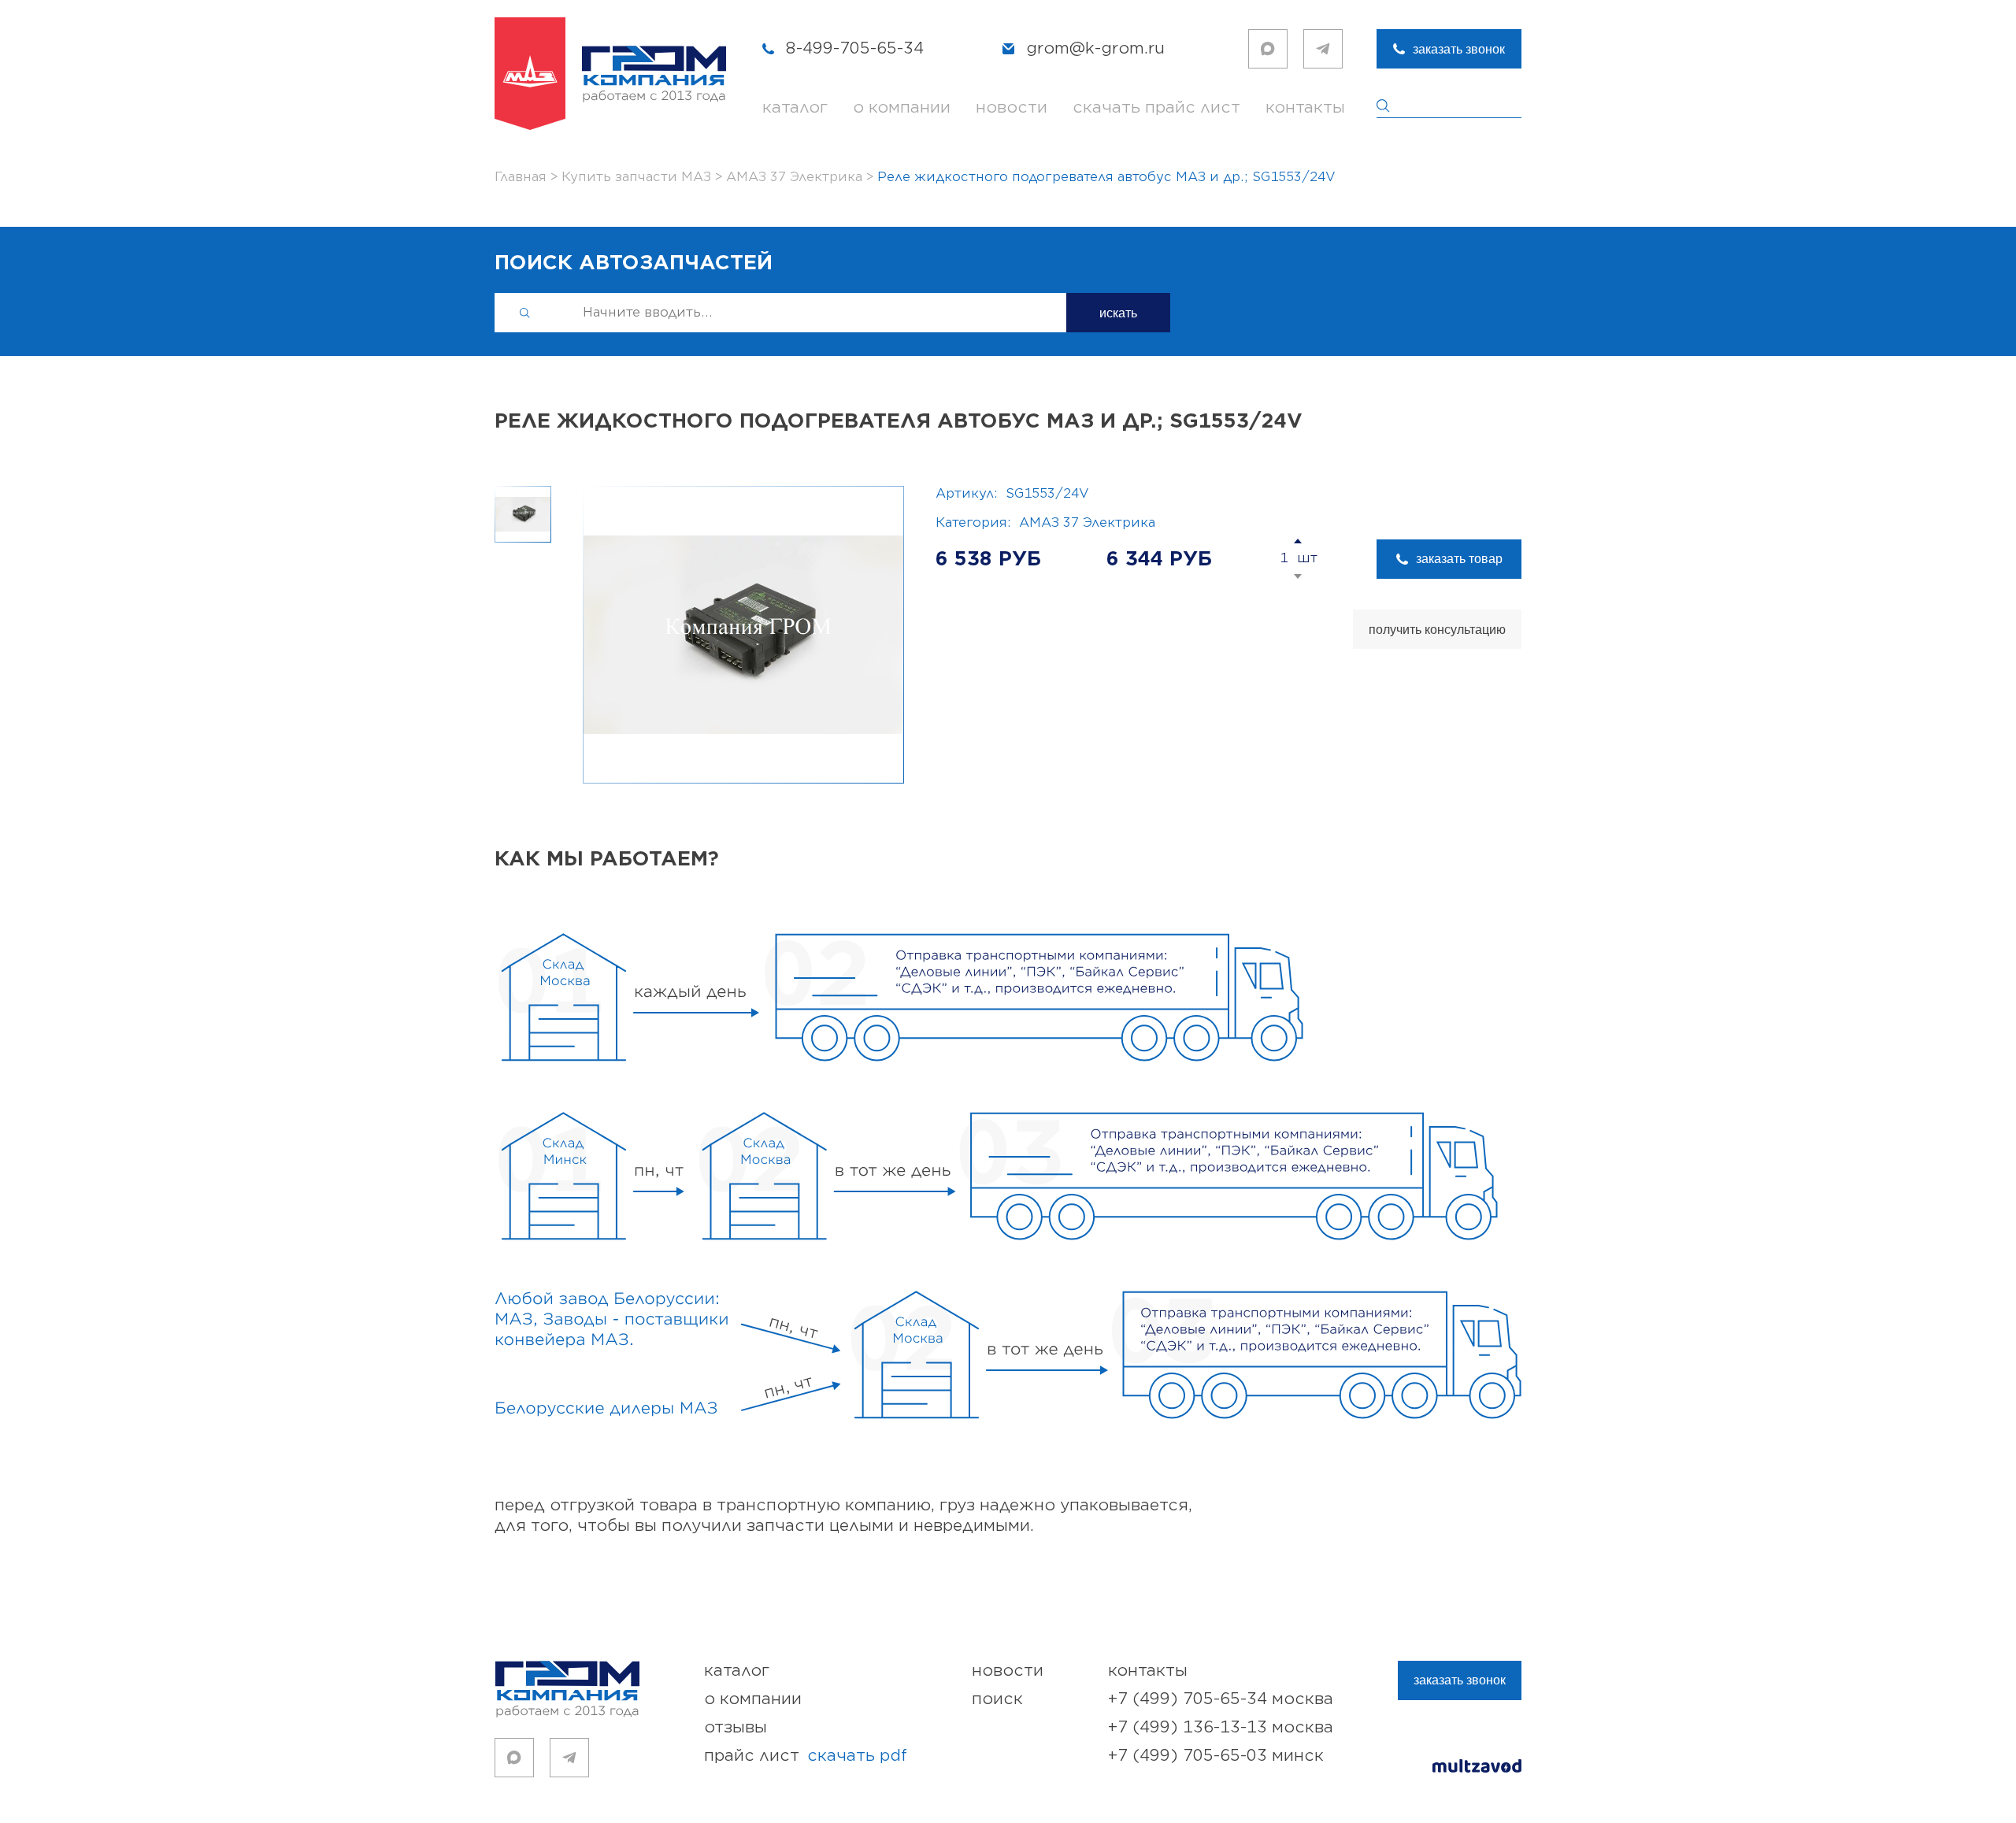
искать (1118, 313)
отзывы (736, 1727)
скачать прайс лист (1156, 107)
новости (1012, 107)
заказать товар (1459, 559)
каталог (795, 107)
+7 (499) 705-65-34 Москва (1221, 1699)
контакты (1305, 107)
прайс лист (806, 1756)
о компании (902, 107)
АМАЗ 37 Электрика (1087, 523)
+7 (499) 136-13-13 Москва (1221, 1727)
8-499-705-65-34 (855, 48)
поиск (997, 1699)
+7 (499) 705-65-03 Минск (1216, 1756)
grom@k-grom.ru (1095, 48)
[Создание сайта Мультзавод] (1477, 1768)
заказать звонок (1459, 49)
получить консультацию (1437, 630)
